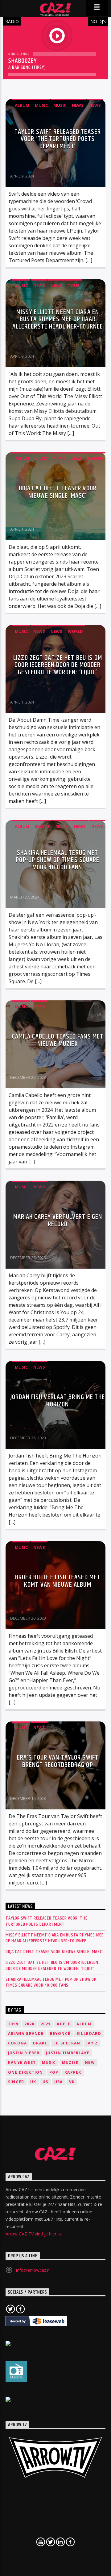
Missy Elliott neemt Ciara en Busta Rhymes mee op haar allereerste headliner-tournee (58, 319)
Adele (64, 2024)
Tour (74, 285)
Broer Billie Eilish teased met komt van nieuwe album (58, 1581)
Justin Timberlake (68, 2053)
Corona (17, 2043)
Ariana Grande (26, 2034)
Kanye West (22, 2062)
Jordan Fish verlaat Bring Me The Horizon (58, 1401)
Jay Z (92, 2043)
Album (22, 105)
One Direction (26, 2072)
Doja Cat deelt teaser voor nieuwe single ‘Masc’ (58, 492)
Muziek (70, 2062)
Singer (16, 2082)
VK (72, 2082)
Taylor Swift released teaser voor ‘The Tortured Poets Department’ (58, 139)
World (95, 458)
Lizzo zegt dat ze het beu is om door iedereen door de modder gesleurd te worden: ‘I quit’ (58, 665)
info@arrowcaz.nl (33, 2270)
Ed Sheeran (67, 2043)
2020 (29, 2024)
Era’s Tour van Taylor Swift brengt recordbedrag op (58, 1761)
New (90, 2062)
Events (42, 826)
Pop (54, 2072)
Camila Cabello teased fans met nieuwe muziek (58, 1040)
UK (33, 2082)
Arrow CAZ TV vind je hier (32, 2234)
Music (41, 105)
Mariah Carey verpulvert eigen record (58, 1220)
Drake (40, 2043)
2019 (13, 2024)
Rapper (73, 2072)
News (78, 105)
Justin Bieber (24, 2053)
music (49, 2062)
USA (59, 2082)
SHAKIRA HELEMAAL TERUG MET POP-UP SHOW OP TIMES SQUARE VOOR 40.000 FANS (58, 860)
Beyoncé (60, 2034)
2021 (46, 2024)
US (45, 2082)
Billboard (89, 2034)
